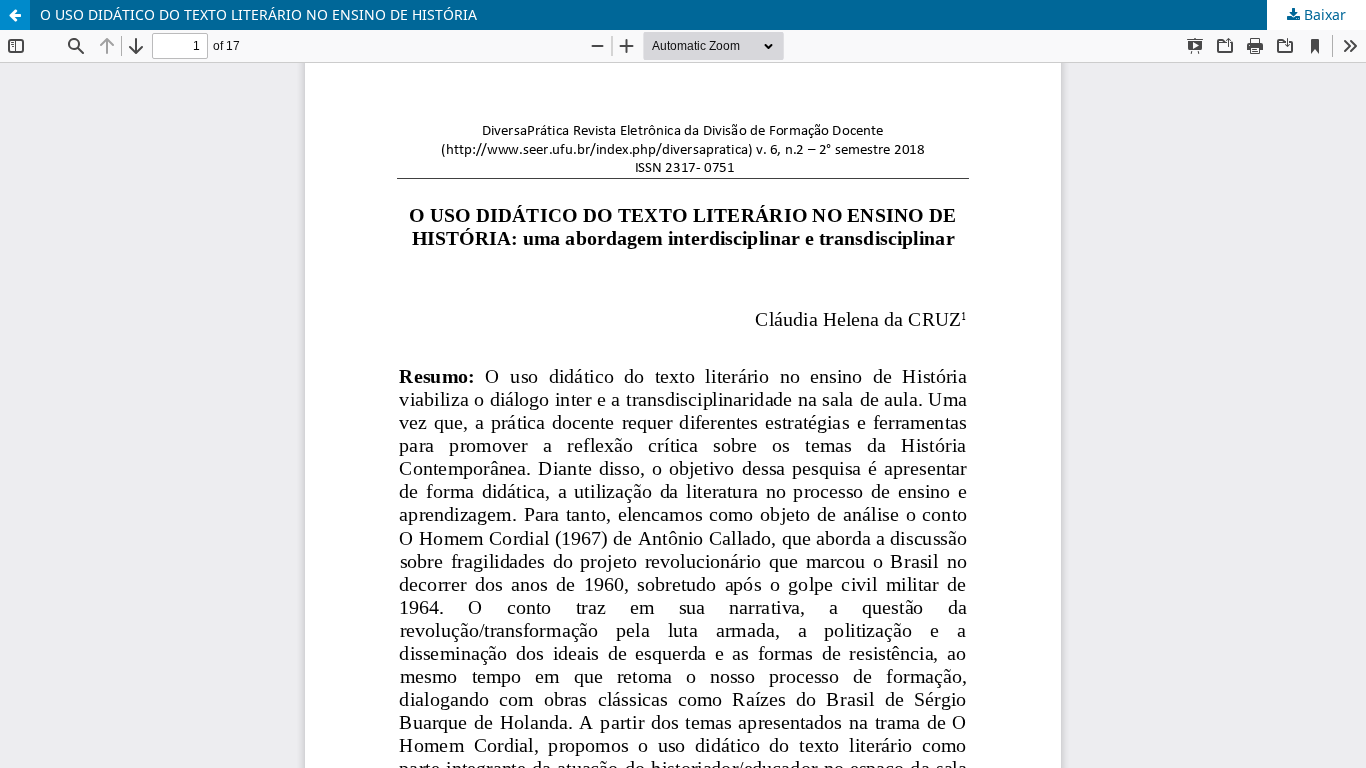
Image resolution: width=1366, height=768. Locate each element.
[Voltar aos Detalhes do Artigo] (15, 15)
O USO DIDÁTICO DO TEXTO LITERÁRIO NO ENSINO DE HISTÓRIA (258, 14)
